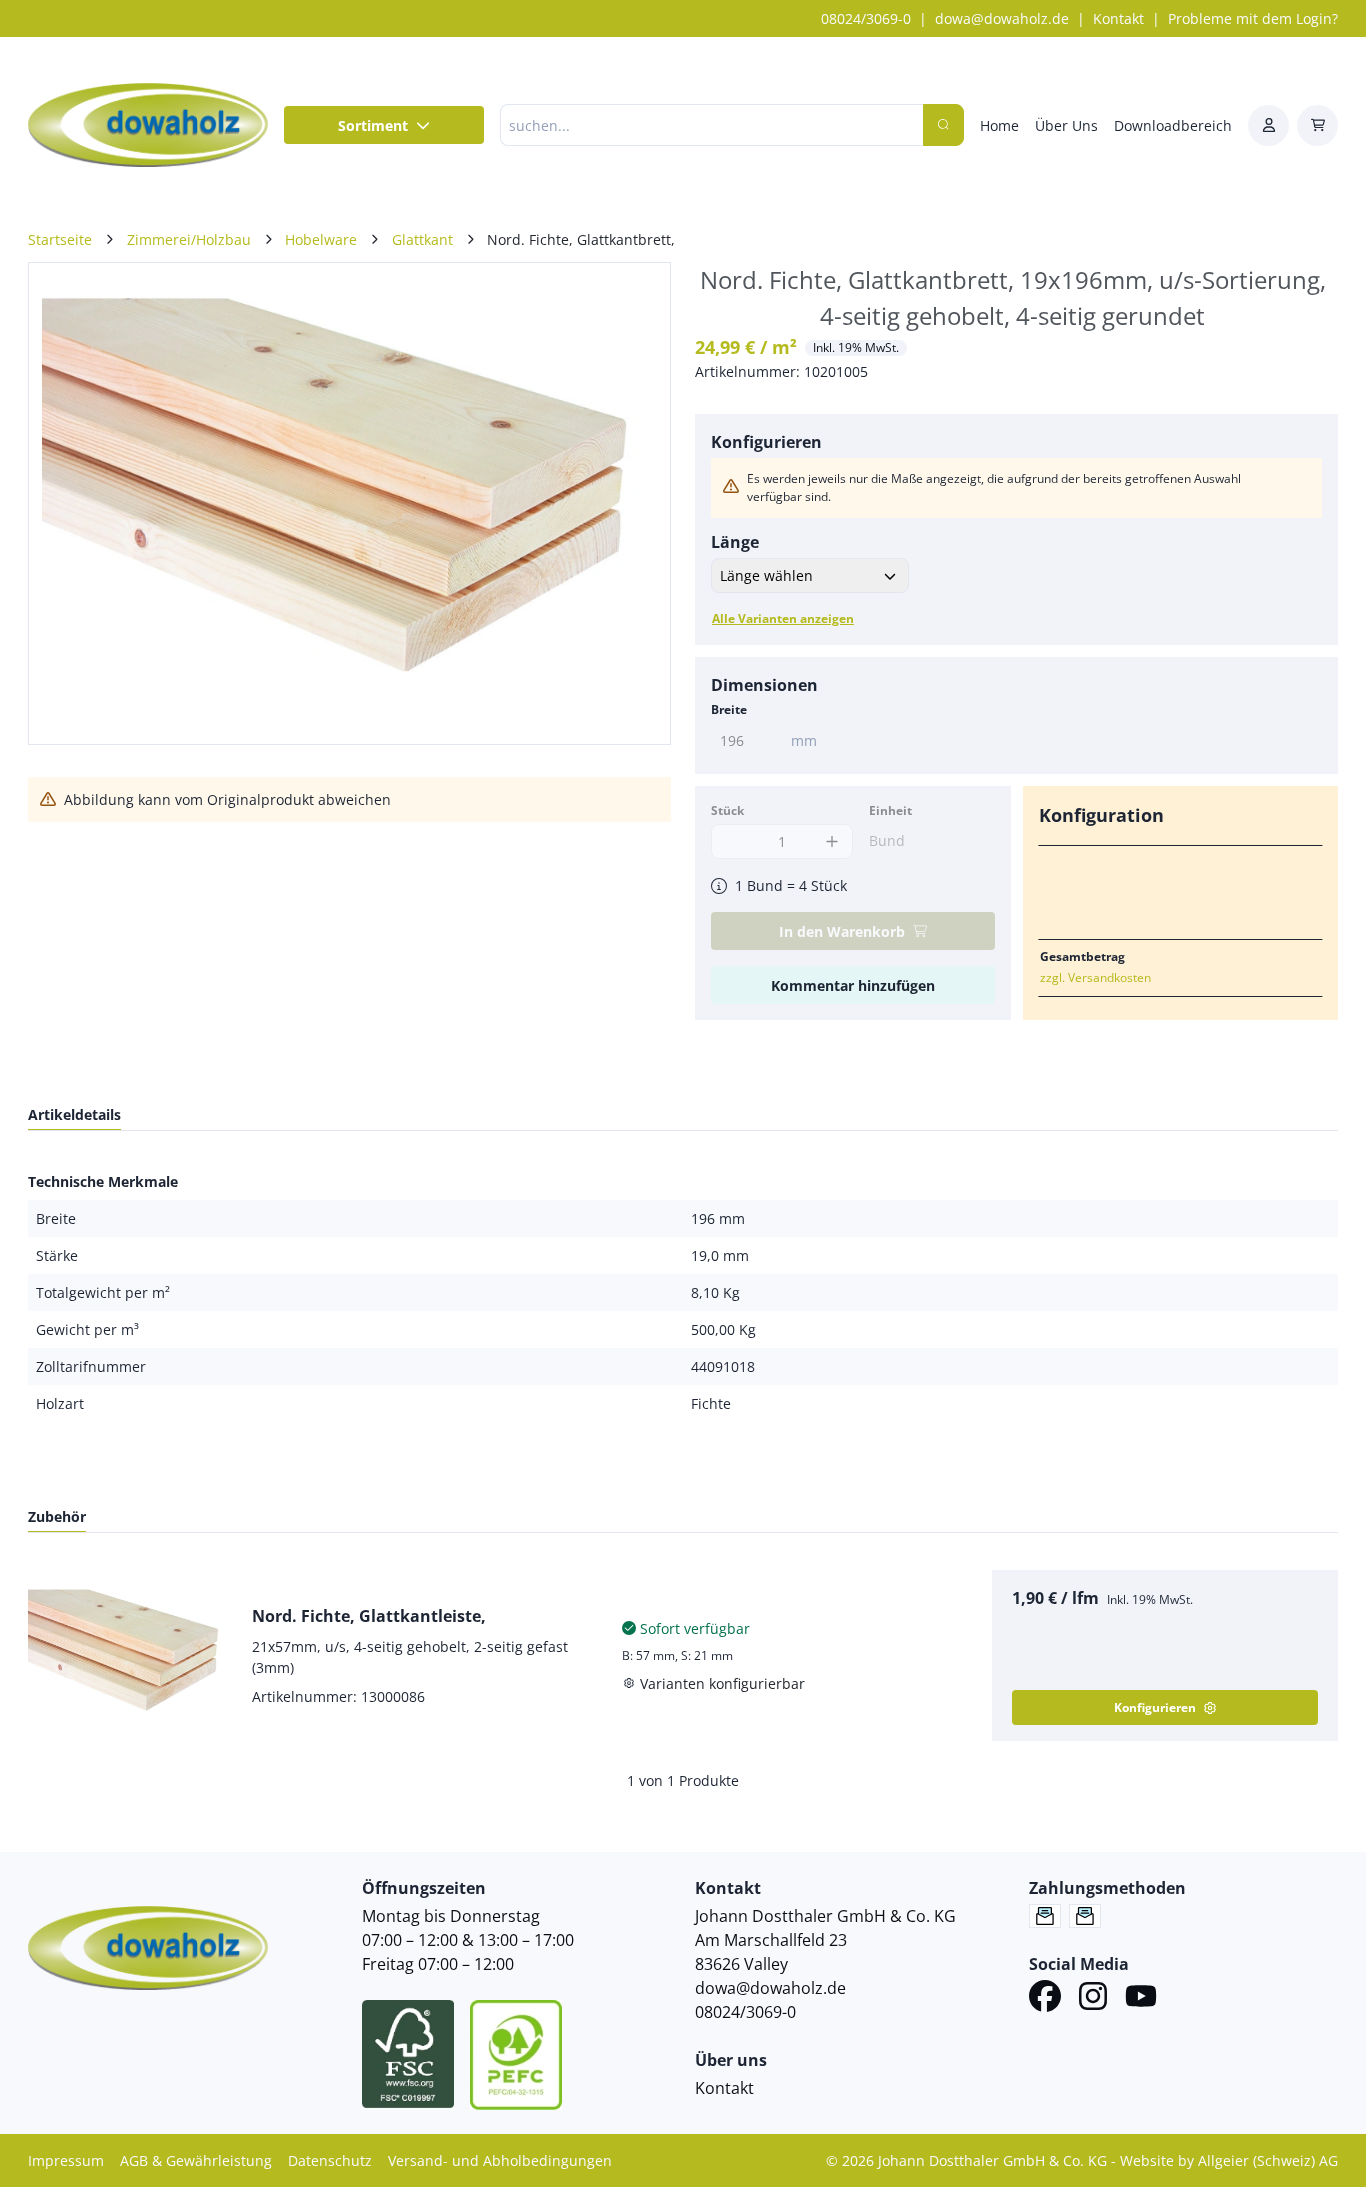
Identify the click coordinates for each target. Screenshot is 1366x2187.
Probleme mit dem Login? (1253, 18)
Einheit (890, 810)
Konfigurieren (1155, 1707)
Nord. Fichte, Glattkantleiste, (369, 1616)
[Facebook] (1045, 1999)
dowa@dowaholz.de (1002, 18)
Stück (727, 810)
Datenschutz (330, 2160)
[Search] (943, 125)
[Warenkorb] (1317, 125)
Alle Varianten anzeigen (783, 618)
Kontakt (1118, 18)
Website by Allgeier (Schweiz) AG (1229, 2160)
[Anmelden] (1268, 125)
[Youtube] (1141, 1999)
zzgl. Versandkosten (1095, 977)
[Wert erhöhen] (832, 841)
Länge (735, 542)
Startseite (60, 239)
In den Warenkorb (842, 931)
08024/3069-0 (866, 18)
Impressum (66, 2160)
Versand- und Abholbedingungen (500, 2160)
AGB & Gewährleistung (196, 2160)
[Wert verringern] (731, 841)
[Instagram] (1093, 1999)
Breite (729, 709)
